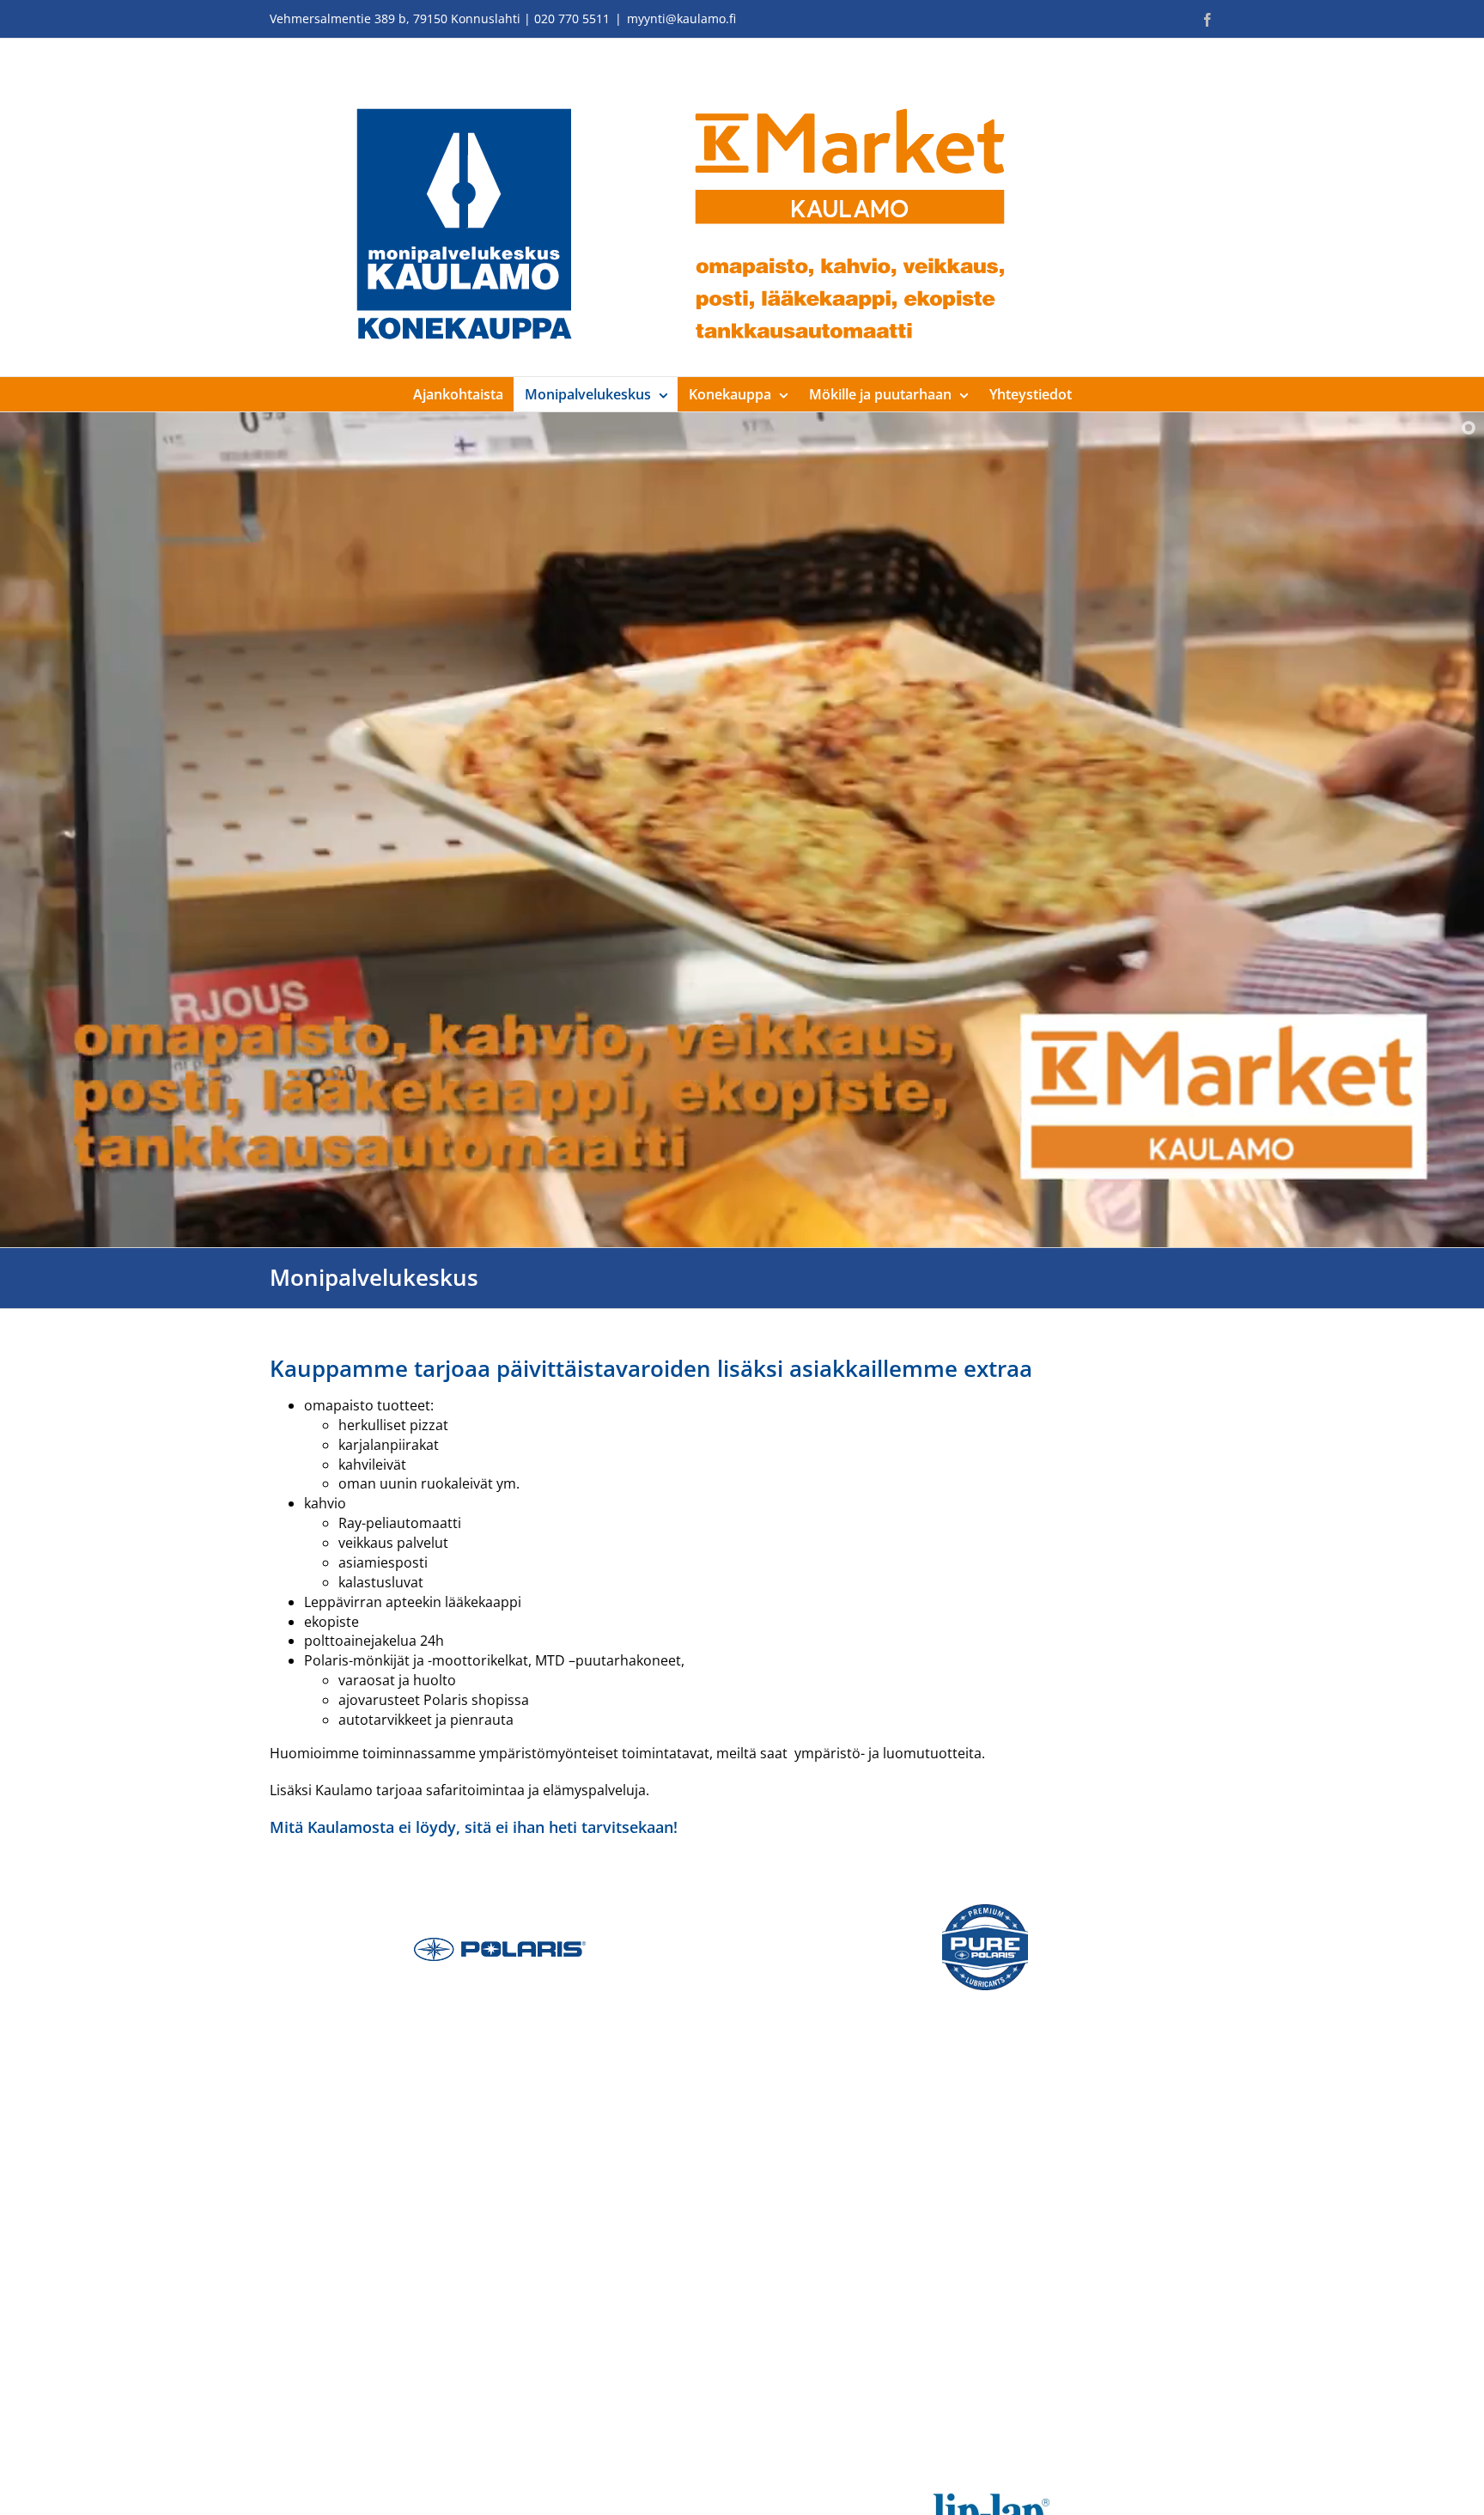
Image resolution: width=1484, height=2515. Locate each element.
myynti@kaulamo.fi (681, 18)
